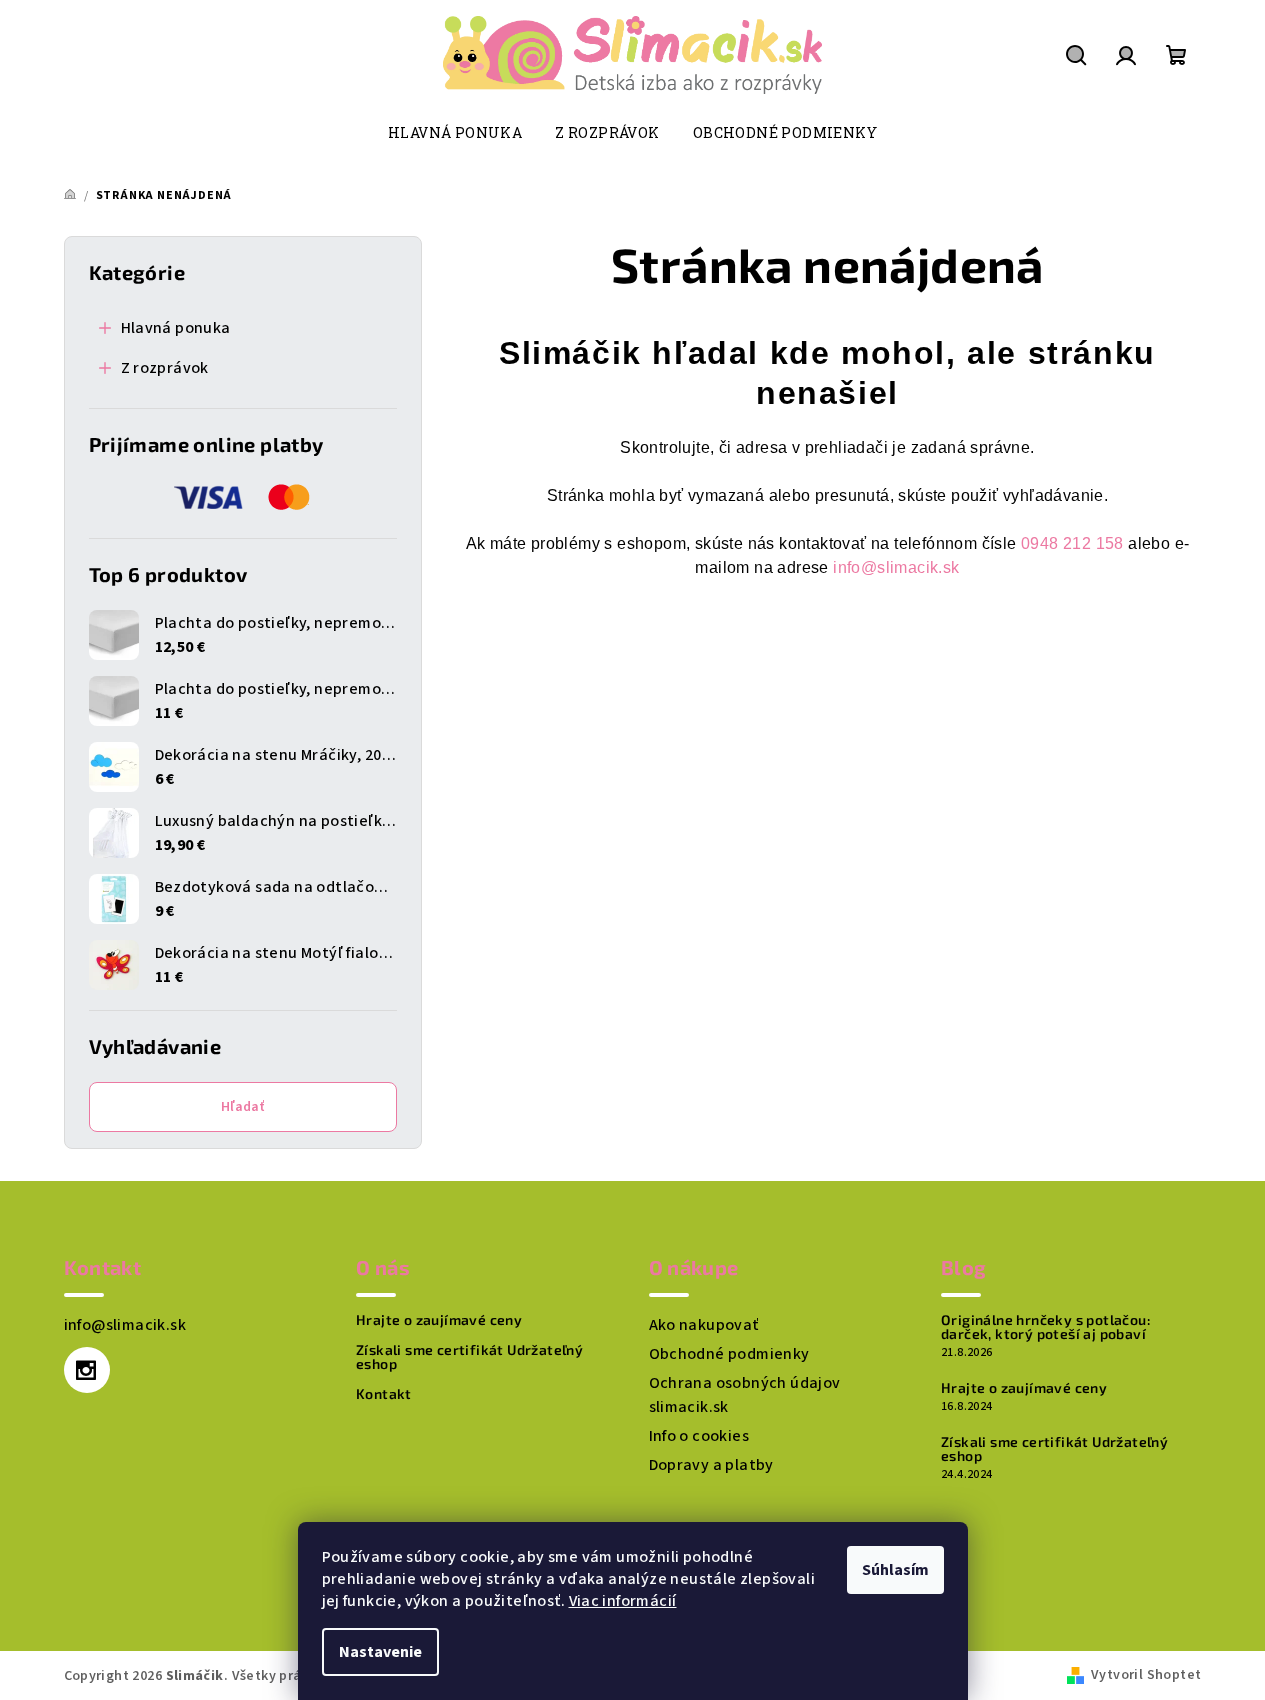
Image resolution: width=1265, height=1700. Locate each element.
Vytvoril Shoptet (1146, 1675)
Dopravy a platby (711, 1465)
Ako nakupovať (704, 1325)
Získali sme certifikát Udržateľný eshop (469, 1357)
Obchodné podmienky (729, 1354)
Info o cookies (699, 1436)
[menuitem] (455, 133)
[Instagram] (87, 1370)
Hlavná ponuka (176, 328)
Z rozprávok (165, 368)
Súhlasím (895, 1570)
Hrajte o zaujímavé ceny (439, 1320)
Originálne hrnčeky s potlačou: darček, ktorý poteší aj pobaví (1045, 1327)
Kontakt (384, 1394)
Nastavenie (380, 1652)
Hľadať (242, 1107)
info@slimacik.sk (896, 567)
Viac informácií (623, 1601)
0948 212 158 (1072, 543)
